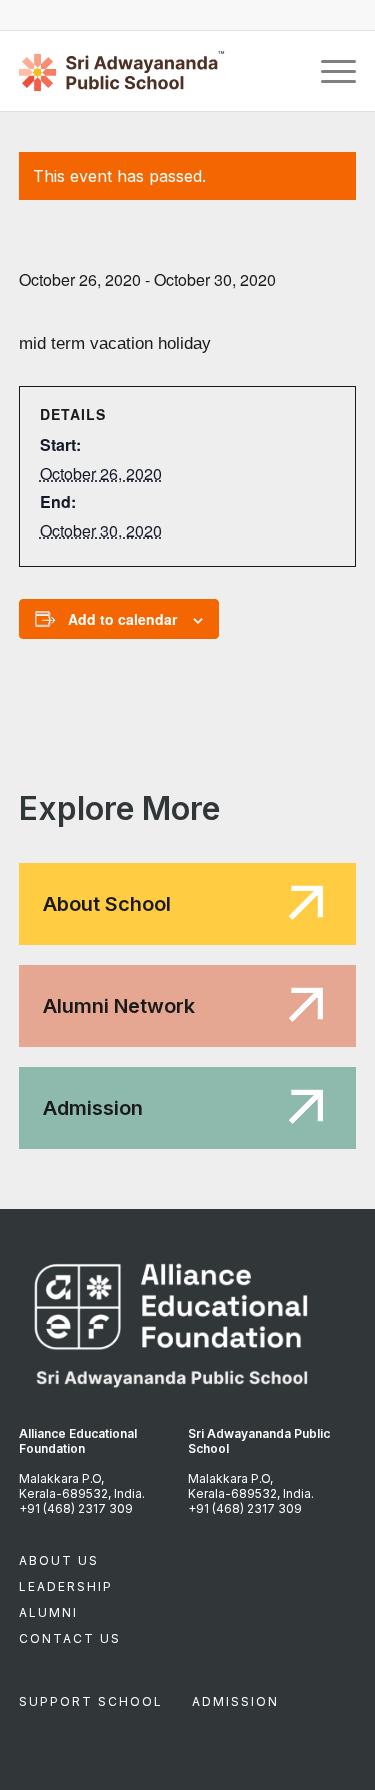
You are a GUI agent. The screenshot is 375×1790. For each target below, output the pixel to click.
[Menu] (328, 71)
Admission (235, 1701)
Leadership (66, 1586)
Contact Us (70, 1638)
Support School (91, 1701)
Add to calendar (122, 619)
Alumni (48, 1612)
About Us (59, 1560)
